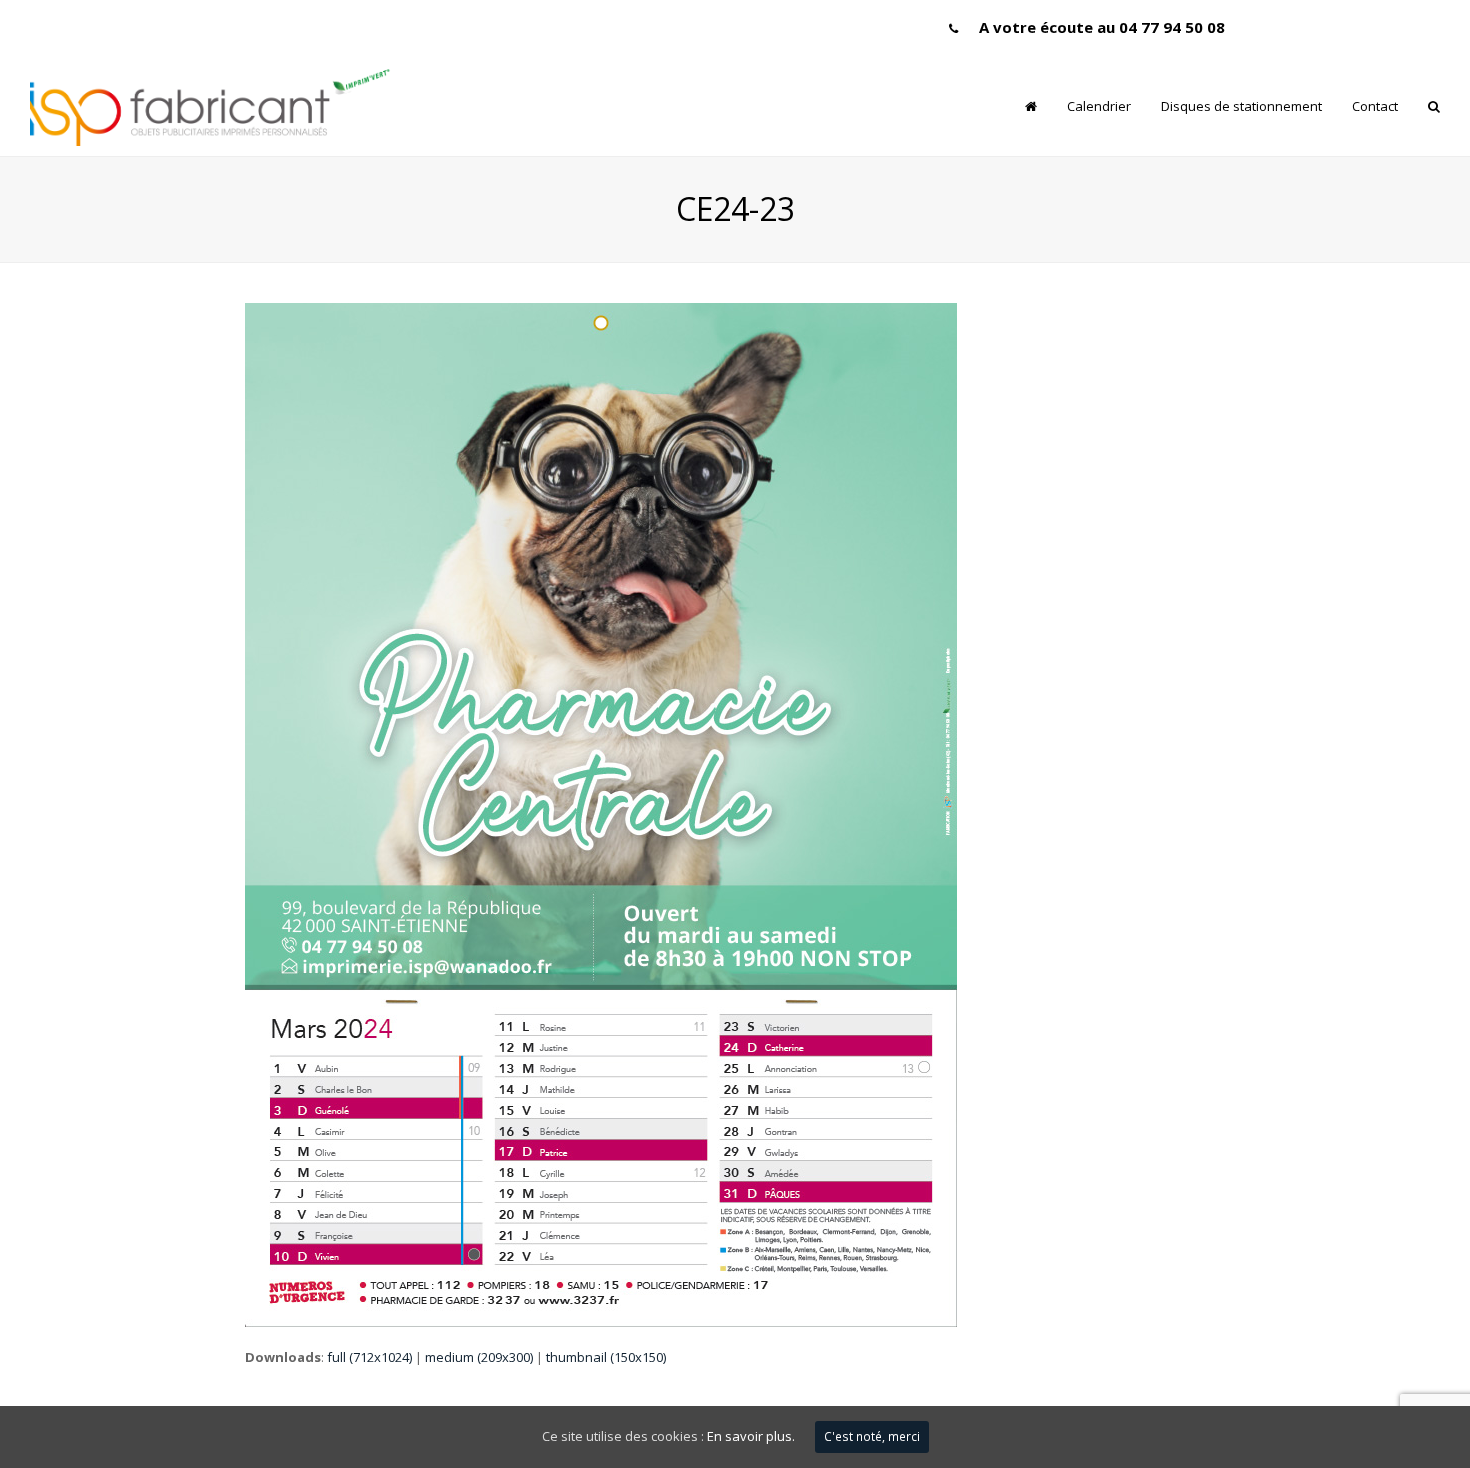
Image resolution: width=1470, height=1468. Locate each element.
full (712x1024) (369, 1357)
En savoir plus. (751, 1436)
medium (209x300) (479, 1357)
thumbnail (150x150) (606, 1357)
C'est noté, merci (872, 1436)
